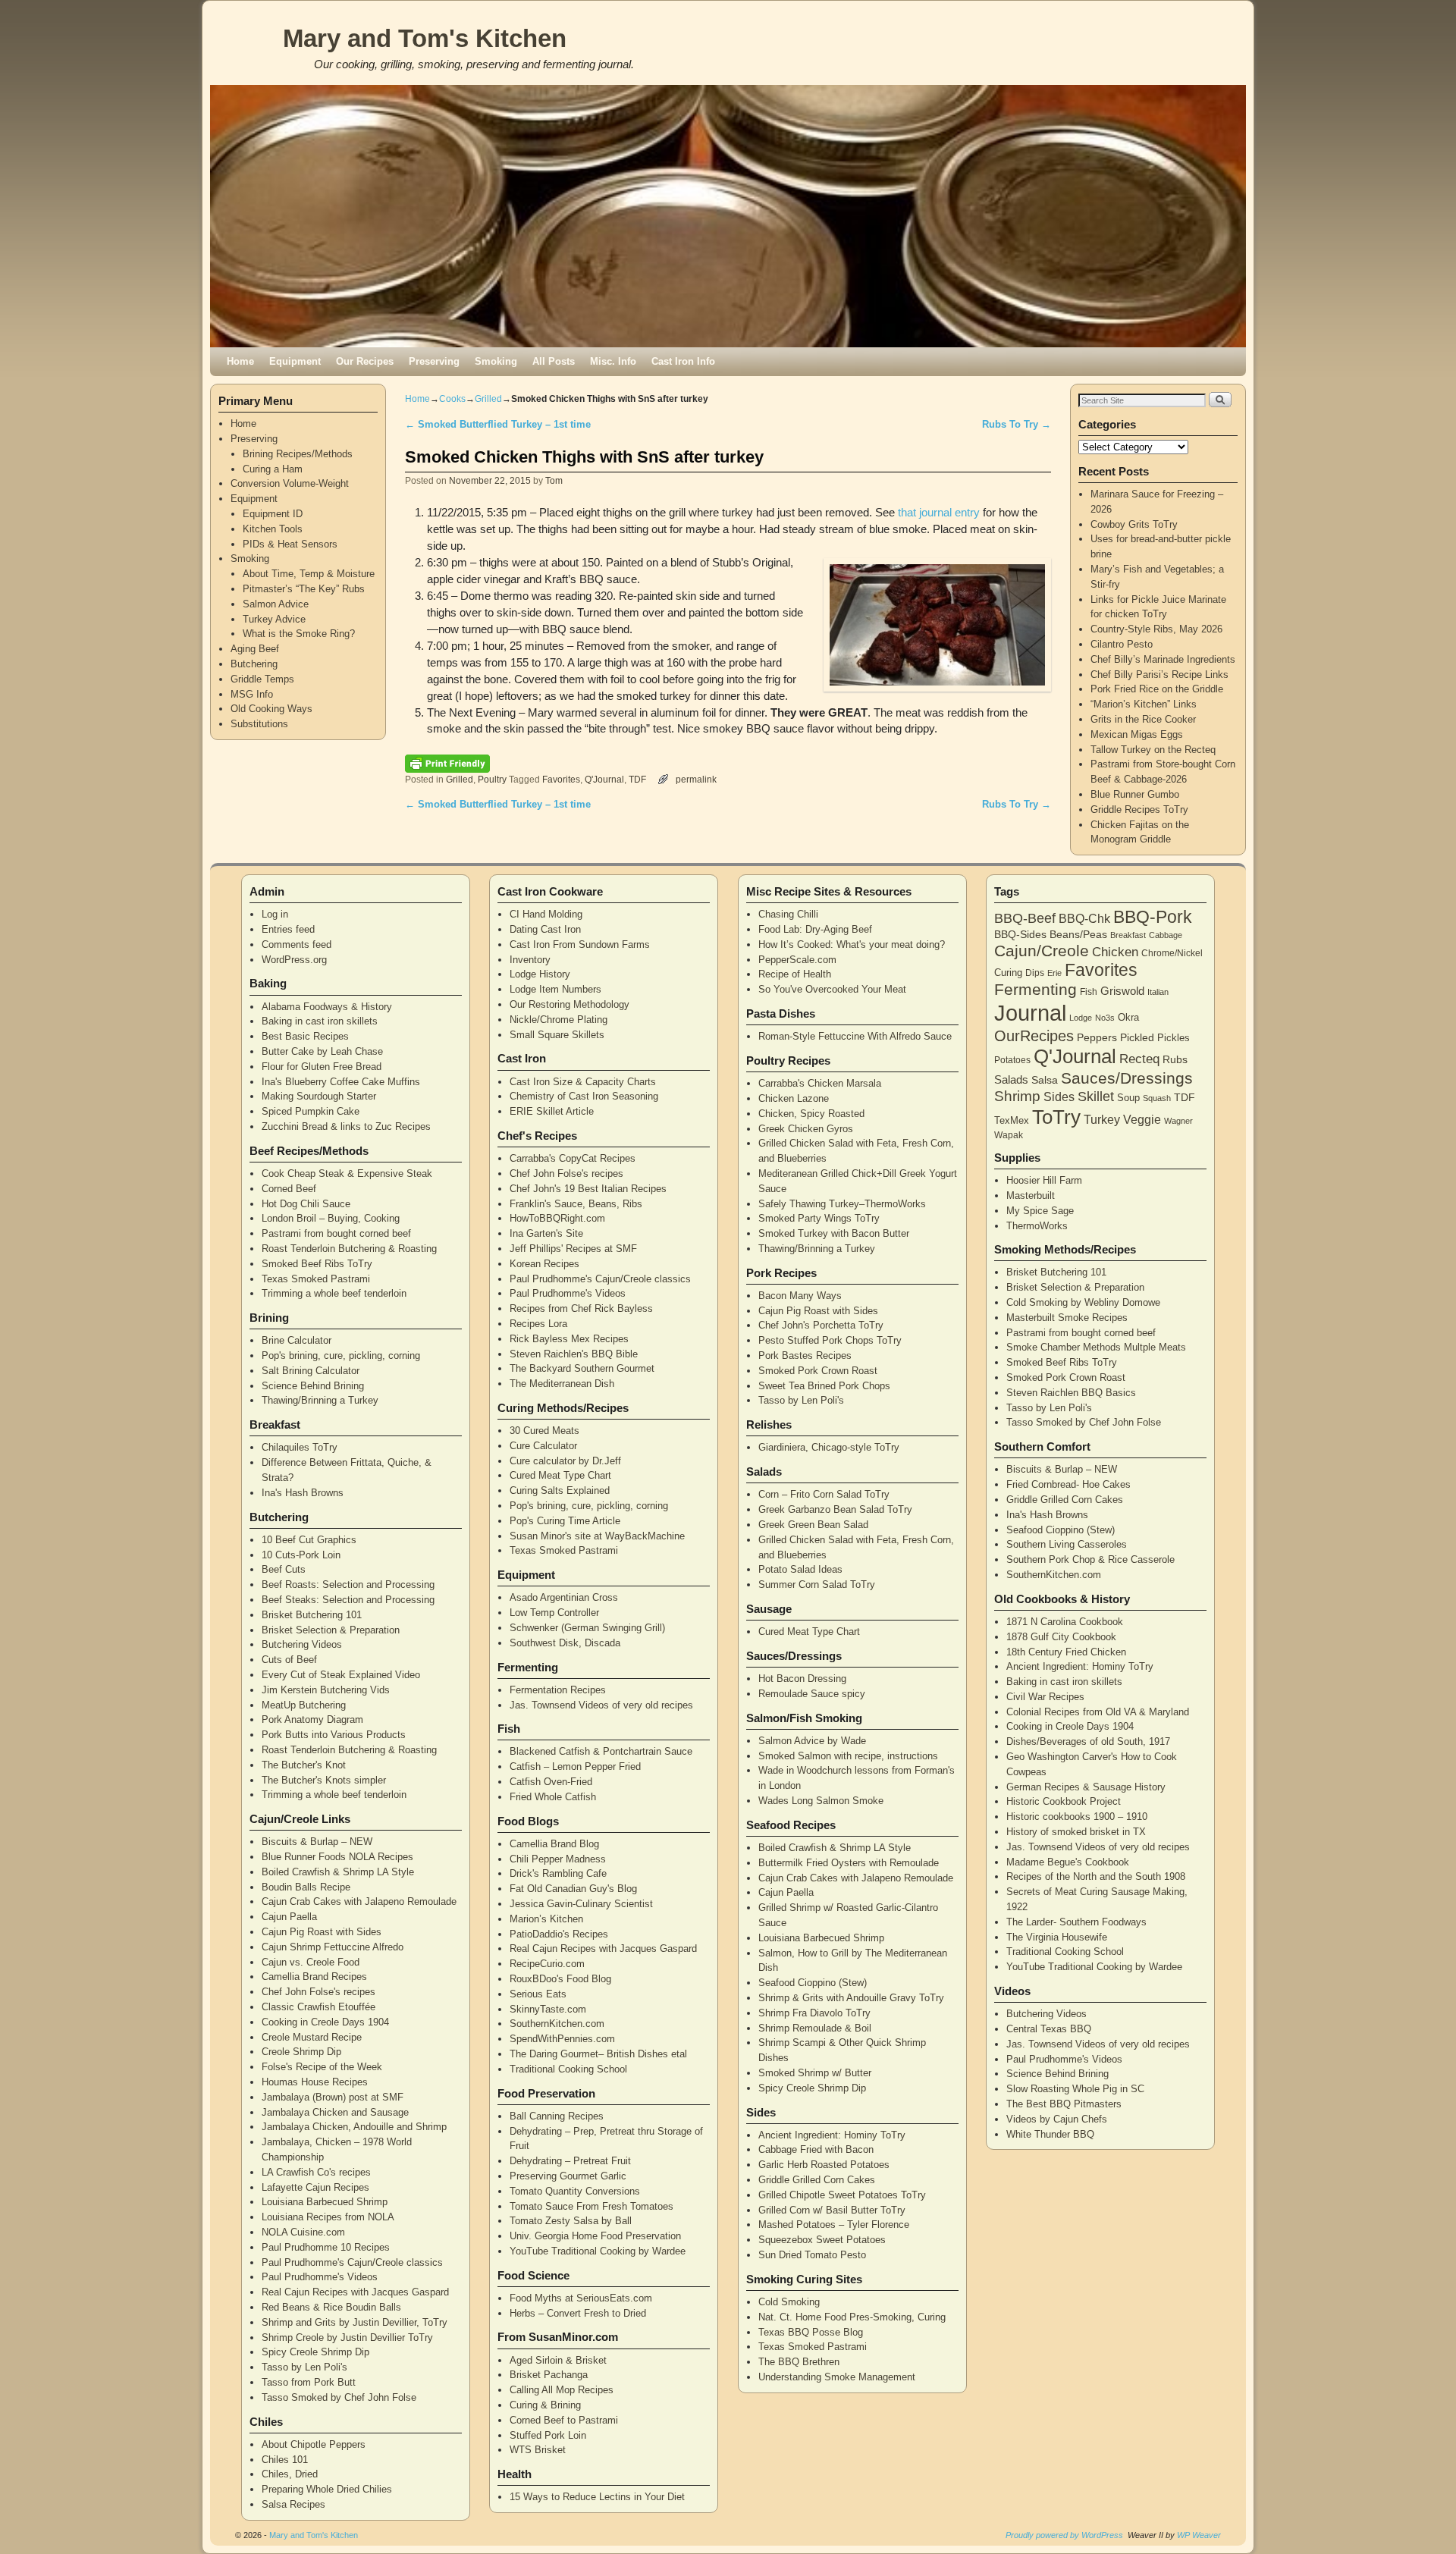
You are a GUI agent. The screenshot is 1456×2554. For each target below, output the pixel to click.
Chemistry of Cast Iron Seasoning (584, 1096)
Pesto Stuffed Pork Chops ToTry (830, 1340)
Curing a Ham (273, 469)
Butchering (254, 664)
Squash (1157, 1098)
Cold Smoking (789, 2302)
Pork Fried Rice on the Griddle (1157, 689)
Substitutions (259, 724)
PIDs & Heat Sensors (290, 544)
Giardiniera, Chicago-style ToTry (829, 1447)
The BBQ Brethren (799, 2362)
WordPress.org (294, 960)
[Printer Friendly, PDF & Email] (447, 763)
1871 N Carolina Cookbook (1065, 1622)
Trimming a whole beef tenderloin (334, 1293)
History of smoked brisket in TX (1076, 1832)
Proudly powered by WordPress (1064, 2535)
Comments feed (297, 944)
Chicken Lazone (794, 1098)
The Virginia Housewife (1057, 1937)
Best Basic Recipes (305, 1036)
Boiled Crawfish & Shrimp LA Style (338, 1872)
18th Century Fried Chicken (1066, 1652)
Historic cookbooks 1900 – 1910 (1077, 1817)
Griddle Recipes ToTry (1139, 809)
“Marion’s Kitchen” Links (1144, 704)
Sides (1059, 1097)
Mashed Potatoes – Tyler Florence (834, 2225)
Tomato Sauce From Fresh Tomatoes (591, 2206)
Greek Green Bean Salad (813, 1525)
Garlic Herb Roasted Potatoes (824, 2165)
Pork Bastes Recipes (805, 1355)
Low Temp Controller (554, 1613)
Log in (275, 914)
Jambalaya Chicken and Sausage (335, 2112)
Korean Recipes (544, 1264)
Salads (1011, 1079)
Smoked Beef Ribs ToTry (317, 1264)
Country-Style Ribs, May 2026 (1156, 629)
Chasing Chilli (788, 914)
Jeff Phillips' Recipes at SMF (573, 1249)
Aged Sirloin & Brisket (558, 2360)
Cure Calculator (543, 1446)
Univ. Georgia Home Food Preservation (595, 2236)
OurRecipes (1034, 1036)
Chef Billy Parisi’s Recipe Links (1159, 675)
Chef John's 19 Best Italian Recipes (588, 1189)
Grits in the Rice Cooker (1143, 719)
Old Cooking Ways (271, 709)
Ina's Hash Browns (303, 1493)
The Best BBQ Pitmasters (1064, 2104)
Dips (1035, 973)
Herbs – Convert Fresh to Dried (578, 2313)
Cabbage (1166, 935)
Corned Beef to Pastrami (564, 2420)
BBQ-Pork (1153, 917)
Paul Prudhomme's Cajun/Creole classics (352, 2262)
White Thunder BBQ (1050, 2134)
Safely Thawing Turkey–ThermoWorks (842, 1204)
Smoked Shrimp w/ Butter (815, 2073)
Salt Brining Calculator (311, 1371)
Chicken (1115, 952)
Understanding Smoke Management (837, 2377)
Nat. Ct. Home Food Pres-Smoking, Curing (852, 2317)
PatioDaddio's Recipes (559, 1934)
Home (240, 361)
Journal (1030, 1013)
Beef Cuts (284, 1569)
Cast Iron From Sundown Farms (580, 944)
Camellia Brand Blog (554, 1844)
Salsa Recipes (293, 2504)
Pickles (1174, 1038)
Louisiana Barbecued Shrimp (325, 2202)
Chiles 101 (285, 2460)
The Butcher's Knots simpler (324, 1780)
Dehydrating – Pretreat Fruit (570, 2161)
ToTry (1056, 1117)
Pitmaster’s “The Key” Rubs (304, 589)
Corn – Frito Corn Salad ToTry (824, 1494)
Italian (1158, 992)
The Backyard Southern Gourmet (582, 1368)
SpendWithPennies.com (562, 2039)
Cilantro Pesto (1122, 644)
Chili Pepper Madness (558, 1859)
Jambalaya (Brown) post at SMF (333, 2097)
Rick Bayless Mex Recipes (569, 1339)
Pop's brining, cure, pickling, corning (341, 1355)
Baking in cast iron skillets (320, 1021)
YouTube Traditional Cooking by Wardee (598, 2251)
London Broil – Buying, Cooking (331, 1218)
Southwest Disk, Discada (565, 1643)
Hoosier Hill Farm (1044, 1180)
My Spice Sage (1040, 1211)
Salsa (1045, 1080)
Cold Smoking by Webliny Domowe (1083, 1302)
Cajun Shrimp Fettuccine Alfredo (333, 1947)
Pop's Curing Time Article (565, 1521)
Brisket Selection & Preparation (331, 1630)
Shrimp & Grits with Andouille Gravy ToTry (851, 1998)
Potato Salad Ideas (800, 1569)
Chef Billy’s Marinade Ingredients (1163, 659)
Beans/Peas (1078, 934)
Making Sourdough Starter (319, 1096)
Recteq (1139, 1059)
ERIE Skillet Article (552, 1111)
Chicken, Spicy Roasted (811, 1114)
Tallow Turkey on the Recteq (1153, 750)
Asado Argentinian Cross (564, 1597)
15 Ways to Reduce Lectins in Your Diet (597, 2497)
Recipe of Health (795, 974)
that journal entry (939, 513)
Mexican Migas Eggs (1137, 734)
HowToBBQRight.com (557, 1218)
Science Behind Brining (313, 1386)
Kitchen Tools (273, 529)
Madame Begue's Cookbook (1068, 1862)
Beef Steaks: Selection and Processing (348, 1600)
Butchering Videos (302, 1644)
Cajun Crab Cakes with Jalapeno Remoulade (359, 1901)
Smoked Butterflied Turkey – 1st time (498, 424)
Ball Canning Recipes (557, 2116)
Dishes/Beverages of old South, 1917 (1088, 1741)
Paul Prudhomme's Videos (320, 2277)
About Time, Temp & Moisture (309, 574)
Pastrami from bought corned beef (336, 1233)
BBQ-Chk (1084, 919)
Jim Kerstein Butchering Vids (326, 1690)
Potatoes (1012, 1060)
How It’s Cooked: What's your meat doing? (852, 944)
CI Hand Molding (546, 914)
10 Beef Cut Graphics (309, 1540)
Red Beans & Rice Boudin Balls (331, 2307)
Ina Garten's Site (546, 1233)
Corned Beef (289, 1189)
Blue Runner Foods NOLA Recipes (337, 1857)
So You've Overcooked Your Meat (832, 989)
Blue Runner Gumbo (1135, 794)
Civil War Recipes (1045, 1697)
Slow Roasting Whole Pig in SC (1075, 2089)
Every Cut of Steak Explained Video (341, 1675)
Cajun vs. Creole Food (311, 1962)
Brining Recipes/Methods (298, 454)
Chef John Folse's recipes (318, 1992)
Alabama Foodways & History (327, 1007)
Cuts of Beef (289, 1660)
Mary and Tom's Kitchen (425, 38)
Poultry (492, 779)
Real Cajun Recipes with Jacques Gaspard (355, 2292)
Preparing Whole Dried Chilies (327, 2489)
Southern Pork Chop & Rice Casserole (1090, 1559)
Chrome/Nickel (1172, 953)
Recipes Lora (538, 1324)
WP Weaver (1199, 2535)
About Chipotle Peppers (314, 2444)
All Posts (554, 361)
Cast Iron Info (683, 361)
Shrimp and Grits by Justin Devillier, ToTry (355, 2322)
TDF (637, 779)
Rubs (1175, 1059)
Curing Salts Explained (560, 1490)
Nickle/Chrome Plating (559, 1020)
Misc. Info (613, 361)
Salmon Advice (276, 604)
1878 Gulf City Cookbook (1061, 1637)
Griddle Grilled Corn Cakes (817, 2180)
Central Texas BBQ (1049, 2029)
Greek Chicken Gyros (806, 1129)
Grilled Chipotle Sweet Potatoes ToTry (842, 2195)
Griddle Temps (262, 679)
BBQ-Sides (1020, 934)
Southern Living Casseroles (1067, 1544)
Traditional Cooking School (568, 2069)
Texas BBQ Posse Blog (811, 2332)
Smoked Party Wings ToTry (819, 1218)
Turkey (1102, 1120)
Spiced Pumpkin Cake (311, 1111)
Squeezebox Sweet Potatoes (822, 2240)
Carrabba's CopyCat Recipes (573, 1158)
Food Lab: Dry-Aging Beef (815, 929)
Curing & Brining (545, 2405)
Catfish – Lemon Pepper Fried (575, 1766)
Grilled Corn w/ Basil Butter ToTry (832, 2210)
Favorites (561, 779)
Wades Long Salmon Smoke (821, 1801)
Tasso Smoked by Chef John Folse (339, 2397)
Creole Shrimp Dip (301, 2052)
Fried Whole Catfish (553, 1797)
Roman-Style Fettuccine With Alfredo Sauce (855, 1036)
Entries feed (288, 929)
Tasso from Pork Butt (309, 2382)
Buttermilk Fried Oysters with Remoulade (849, 1863)
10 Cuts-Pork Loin (301, 1555)
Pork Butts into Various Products (334, 1735)
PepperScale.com (797, 960)
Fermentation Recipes (558, 1690)
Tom (554, 480)
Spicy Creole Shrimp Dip (315, 2352)
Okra (1128, 1017)
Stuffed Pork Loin (548, 2435)
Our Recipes (365, 361)
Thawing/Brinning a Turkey (320, 1400)
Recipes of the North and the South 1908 (1096, 1876)
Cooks (452, 399)
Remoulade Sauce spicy (812, 1694)
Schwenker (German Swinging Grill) (587, 1628)
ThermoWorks (1037, 1226)
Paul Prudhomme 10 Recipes (326, 2247)
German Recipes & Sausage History (1086, 1787)
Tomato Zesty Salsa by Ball (571, 2221)
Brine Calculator (297, 1340)
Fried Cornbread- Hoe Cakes (1068, 1484)
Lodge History (540, 974)
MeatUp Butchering (304, 1705)
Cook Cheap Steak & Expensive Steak (347, 1173)
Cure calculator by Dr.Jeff (565, 1461)
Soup (1128, 1098)
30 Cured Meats (544, 1431)
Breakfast (1128, 935)
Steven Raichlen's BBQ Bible (574, 1354)
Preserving (434, 361)
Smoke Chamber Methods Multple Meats (1096, 1347)
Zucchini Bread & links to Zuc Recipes (346, 1126)
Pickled (1137, 1037)
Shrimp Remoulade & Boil (815, 2028)
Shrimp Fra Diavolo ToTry (814, 2013)
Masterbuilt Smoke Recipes (1067, 1318)
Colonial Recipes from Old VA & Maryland (1098, 1712)
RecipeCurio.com (547, 1964)
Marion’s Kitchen (546, 1919)
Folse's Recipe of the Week (322, 2067)
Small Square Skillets (557, 1035)
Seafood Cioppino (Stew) (813, 1983)
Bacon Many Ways (800, 1296)
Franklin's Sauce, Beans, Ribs (576, 1204)
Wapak (1009, 1135)
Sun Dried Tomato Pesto (812, 2255)
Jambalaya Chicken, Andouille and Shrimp (354, 2127)
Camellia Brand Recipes (314, 1977)
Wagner (1178, 1121)
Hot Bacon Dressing (802, 1679)
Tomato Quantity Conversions (575, 2191)
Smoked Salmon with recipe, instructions (848, 1756)
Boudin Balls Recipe (306, 1887)
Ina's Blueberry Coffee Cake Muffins (341, 1082)
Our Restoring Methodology (570, 1004)
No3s (1105, 1018)
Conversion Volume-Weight (290, 483)
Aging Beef (255, 649)
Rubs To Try (1017, 424)
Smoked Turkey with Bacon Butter (834, 1233)
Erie (1054, 973)
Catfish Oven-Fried (551, 1782)
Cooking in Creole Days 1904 (325, 2022)
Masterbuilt (1031, 1195)
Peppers (1097, 1037)
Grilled (488, 399)
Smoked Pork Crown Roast (818, 1371)
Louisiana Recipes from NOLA (328, 2217)
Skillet (1096, 1096)
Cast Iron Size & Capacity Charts (583, 1082)
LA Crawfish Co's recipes (316, 2172)
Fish (1089, 992)
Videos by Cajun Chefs (1057, 2119)
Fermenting (1036, 990)
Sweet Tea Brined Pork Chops (824, 1386)
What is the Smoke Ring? (299, 634)
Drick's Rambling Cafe (558, 1873)
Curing (1008, 973)
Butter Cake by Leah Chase (322, 1051)
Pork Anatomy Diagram (312, 1719)
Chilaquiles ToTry (300, 1447)
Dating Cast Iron (545, 929)
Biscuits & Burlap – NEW (317, 1842)
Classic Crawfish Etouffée (318, 2007)
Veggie (1142, 1120)
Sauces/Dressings (1127, 1078)
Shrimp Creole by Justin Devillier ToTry (347, 2338)
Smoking (496, 361)
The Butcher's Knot (304, 1765)
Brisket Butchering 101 (312, 1615)
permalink (696, 779)
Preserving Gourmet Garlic (568, 2176)
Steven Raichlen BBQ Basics (1071, 1393)
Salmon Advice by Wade (812, 1741)
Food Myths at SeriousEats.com (581, 2298)
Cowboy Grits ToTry (1134, 524)
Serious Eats (538, 1994)
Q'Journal (604, 779)
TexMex (1012, 1120)
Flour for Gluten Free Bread (322, 1067)
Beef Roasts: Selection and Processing (348, 1584)
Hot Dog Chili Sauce (306, 1204)
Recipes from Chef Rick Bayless (581, 1308)
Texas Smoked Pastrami (316, 1279)
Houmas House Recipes (315, 2082)
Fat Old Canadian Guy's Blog (573, 1889)
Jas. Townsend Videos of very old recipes (601, 1705)
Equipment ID (273, 514)
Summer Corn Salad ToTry (817, 1584)
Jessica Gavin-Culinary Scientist (581, 1904)
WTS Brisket (538, 2450)
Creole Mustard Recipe (312, 2037)
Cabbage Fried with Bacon (816, 2149)
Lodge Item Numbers (555, 989)
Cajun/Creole (1042, 951)
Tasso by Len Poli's (304, 2367)
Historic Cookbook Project (1064, 1801)
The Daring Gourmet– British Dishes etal (598, 2054)
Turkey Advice (274, 619)
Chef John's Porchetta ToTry (821, 1325)
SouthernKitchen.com (557, 2024)
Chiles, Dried (290, 2474)
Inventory (530, 960)
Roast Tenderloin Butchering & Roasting (349, 1249)
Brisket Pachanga (549, 2375)
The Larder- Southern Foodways (1076, 1922)
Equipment (295, 361)
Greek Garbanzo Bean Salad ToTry (835, 1509)
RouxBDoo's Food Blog (560, 1979)
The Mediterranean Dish (562, 1384)
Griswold (1122, 991)
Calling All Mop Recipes (562, 2390)
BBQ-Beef (1025, 918)
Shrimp (1017, 1096)
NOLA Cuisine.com (303, 2232)
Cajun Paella (289, 1917)
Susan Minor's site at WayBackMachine (597, 1536)
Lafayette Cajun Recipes (315, 2187)
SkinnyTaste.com (548, 2009)
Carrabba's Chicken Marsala (820, 1083)
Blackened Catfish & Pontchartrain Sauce (601, 1751)
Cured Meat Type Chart (560, 1475)
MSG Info (252, 694)
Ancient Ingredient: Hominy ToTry (832, 2135)
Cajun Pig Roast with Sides (322, 1932)
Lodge (1081, 1018)
